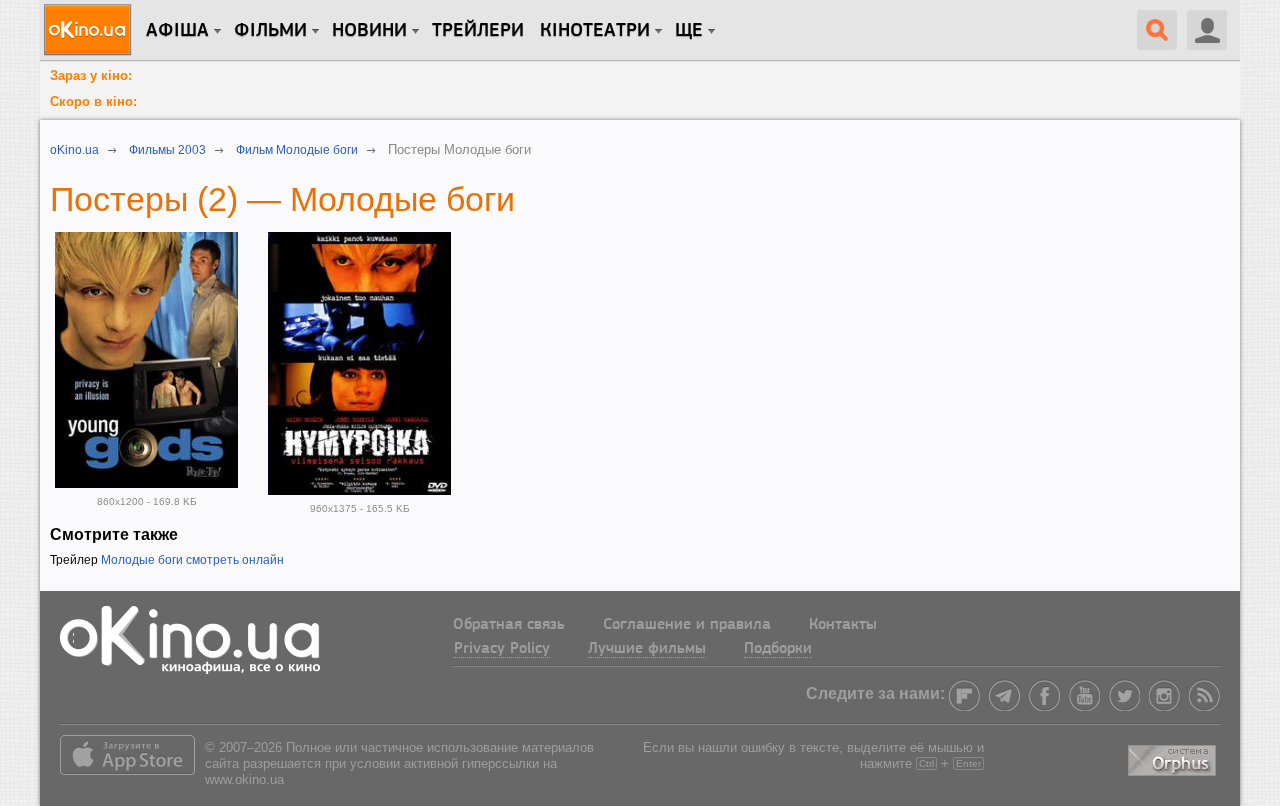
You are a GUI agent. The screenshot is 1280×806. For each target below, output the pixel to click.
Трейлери (478, 31)
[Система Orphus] (1174, 757)
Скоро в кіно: (93, 101)
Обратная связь (509, 625)
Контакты (843, 625)
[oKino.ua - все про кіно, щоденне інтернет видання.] (90, 30)
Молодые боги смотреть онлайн (192, 560)
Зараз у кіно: (91, 75)
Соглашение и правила (687, 625)
